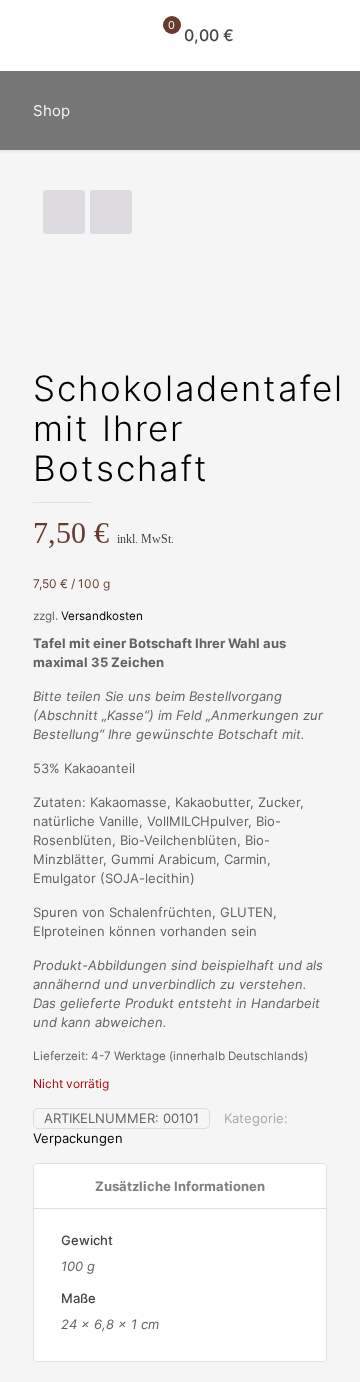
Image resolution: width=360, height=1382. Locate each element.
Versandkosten (102, 616)
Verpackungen (78, 1138)
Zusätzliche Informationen (180, 1186)
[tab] (180, 1186)
